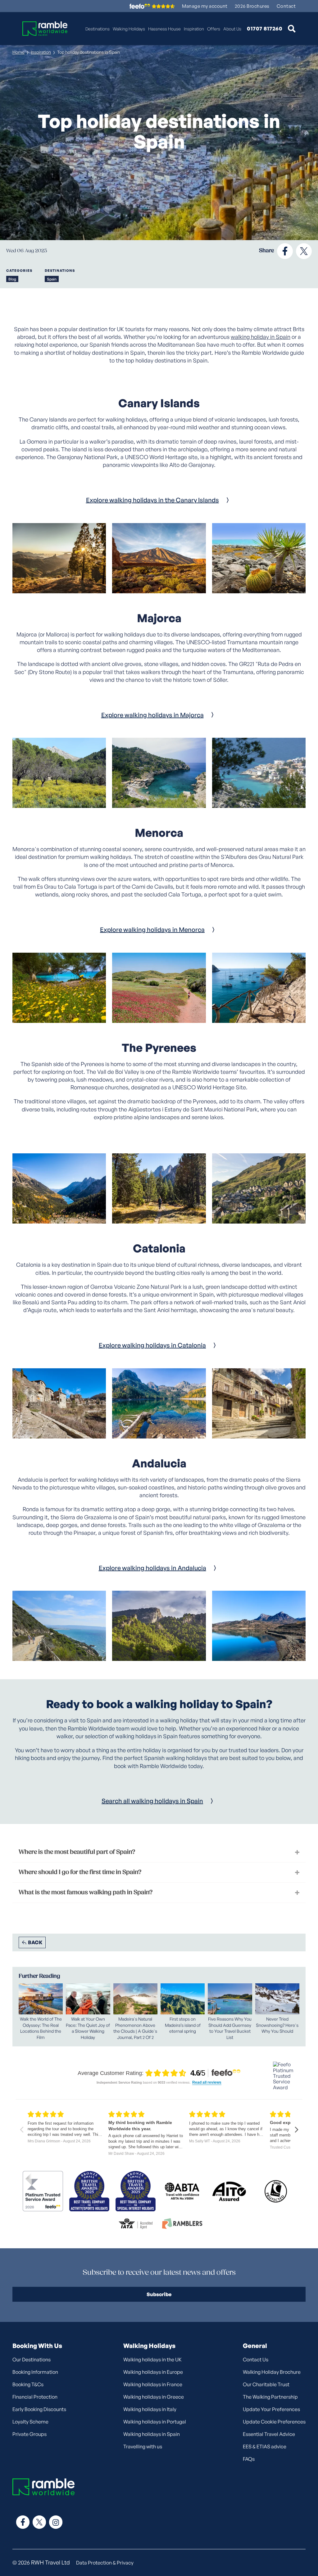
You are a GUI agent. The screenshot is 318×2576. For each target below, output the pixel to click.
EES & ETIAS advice (265, 2446)
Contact (286, 6)
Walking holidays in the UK (152, 2359)
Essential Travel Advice (269, 2434)
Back (35, 1942)
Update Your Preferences (271, 2409)
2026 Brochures (252, 6)
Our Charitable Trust (266, 2384)
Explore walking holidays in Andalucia (152, 1568)
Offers (214, 29)
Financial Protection (35, 2397)
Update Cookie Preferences (274, 2422)
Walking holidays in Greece (154, 2397)
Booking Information (35, 2372)
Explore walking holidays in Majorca (152, 715)
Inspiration (194, 29)
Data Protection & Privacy (105, 2563)
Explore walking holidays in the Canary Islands (152, 500)
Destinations (98, 29)
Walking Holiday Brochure (272, 2372)
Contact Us (256, 2359)
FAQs (249, 2459)
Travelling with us (143, 2446)
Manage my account (205, 6)
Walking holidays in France (153, 2384)
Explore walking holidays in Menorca (152, 930)
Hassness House (164, 29)
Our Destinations (32, 2359)
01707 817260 (265, 29)
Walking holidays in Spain (152, 2434)
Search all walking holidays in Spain (152, 1801)
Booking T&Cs (28, 2384)
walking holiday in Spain (261, 337)
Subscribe (159, 2294)
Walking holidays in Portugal (155, 2422)
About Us (232, 29)
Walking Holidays (129, 29)
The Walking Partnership (270, 2397)
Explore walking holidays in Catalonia (152, 1345)
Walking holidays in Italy (150, 2409)
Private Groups (30, 2434)
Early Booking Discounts (39, 2409)
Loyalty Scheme (30, 2422)
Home (18, 52)
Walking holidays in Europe (153, 2372)
